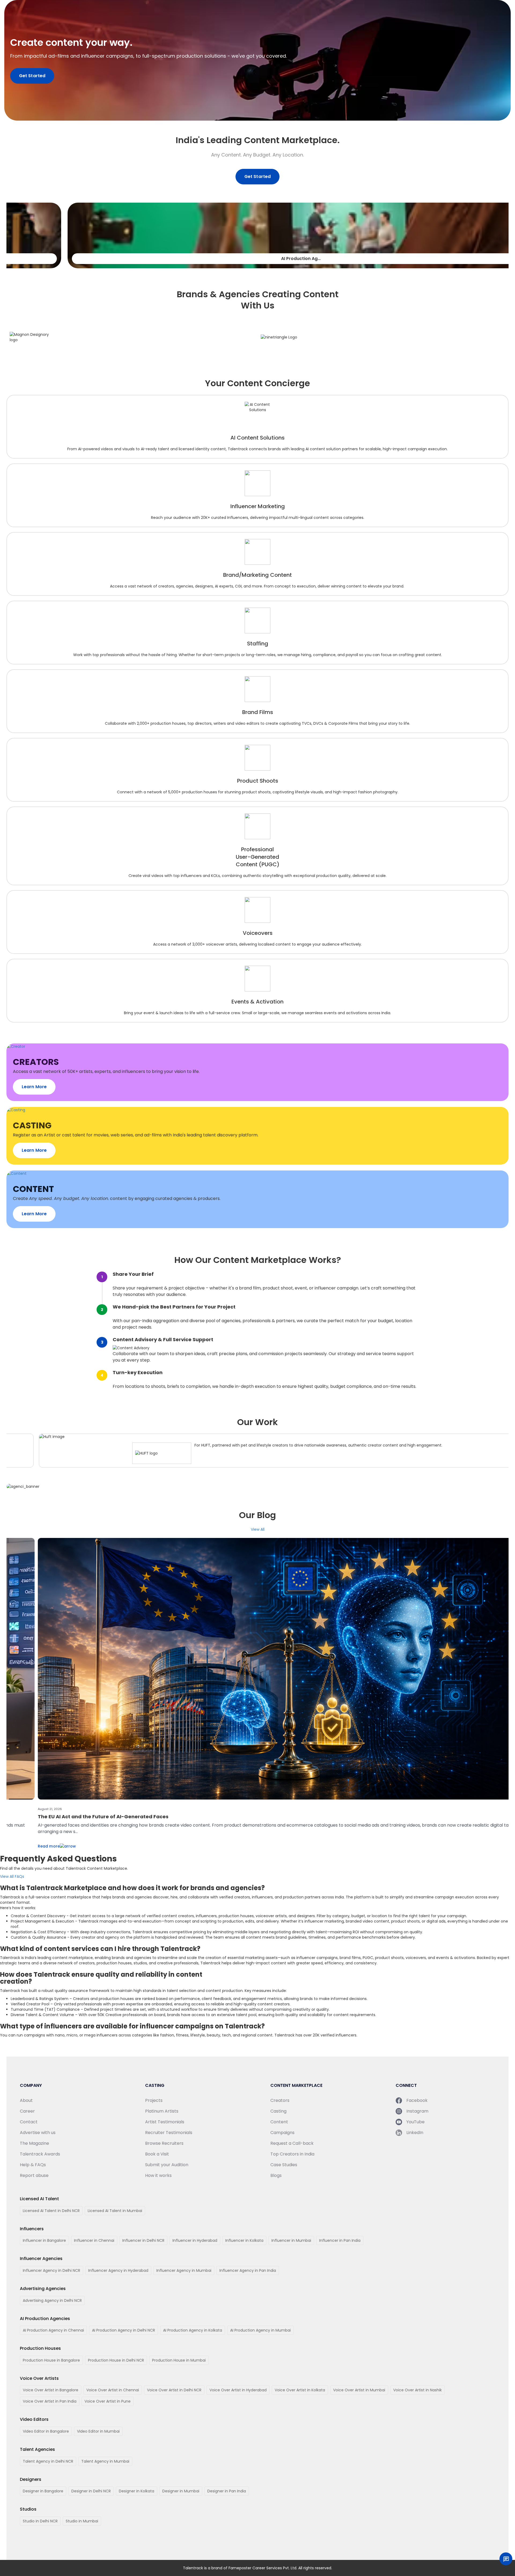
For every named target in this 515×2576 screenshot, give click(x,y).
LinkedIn (415, 2133)
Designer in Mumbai (181, 2491)
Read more (19, 1840)
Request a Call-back (292, 2143)
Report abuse (34, 2175)
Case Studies (284, 2165)
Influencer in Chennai (94, 2240)
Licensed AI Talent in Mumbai (115, 2211)
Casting (278, 2111)
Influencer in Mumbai (291, 2240)
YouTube (415, 2122)
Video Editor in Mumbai (98, 2431)
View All (258, 1529)
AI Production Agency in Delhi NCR (124, 2330)
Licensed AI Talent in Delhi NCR (51, 2211)
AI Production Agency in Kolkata (193, 2330)
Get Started (32, 76)
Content (279, 2122)
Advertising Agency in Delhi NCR (52, 2300)
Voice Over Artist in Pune (108, 2401)
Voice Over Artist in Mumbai (359, 2390)
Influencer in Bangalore (44, 2240)
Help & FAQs (33, 2165)
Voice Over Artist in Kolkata (300, 2390)
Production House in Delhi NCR (116, 2360)
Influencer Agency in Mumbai (184, 2270)
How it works (158, 2175)
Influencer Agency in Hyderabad (118, 2270)
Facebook (417, 2100)
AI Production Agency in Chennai (53, 2330)
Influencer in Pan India (340, 2240)
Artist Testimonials (165, 2122)
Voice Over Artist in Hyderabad (238, 2390)
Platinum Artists (162, 2111)
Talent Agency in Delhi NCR (48, 2461)
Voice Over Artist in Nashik (417, 2390)
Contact (29, 2122)
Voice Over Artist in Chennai (113, 2390)
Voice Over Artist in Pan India (50, 2401)
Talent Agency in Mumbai (105, 2461)
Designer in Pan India (227, 2491)
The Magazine (34, 2143)
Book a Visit (157, 2154)
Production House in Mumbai (179, 2360)
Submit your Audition (167, 2165)
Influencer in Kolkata (244, 2240)
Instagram (417, 2111)
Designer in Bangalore (43, 2491)
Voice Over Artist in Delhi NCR (174, 2390)
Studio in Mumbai (82, 2521)
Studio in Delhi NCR (40, 2521)
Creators (280, 2100)
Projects (154, 2100)
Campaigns (282, 2133)
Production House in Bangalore (51, 2360)
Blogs (276, 2175)
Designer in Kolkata (137, 2491)
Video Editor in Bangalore (46, 2431)
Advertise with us (38, 2133)
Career (27, 2111)
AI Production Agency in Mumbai (260, 2330)
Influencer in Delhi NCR (143, 2240)
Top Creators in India (292, 2154)
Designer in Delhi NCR (91, 2491)
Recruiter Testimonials (169, 2133)
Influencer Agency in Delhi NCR (51, 2270)
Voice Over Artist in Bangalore (51, 2390)
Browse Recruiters (164, 2143)
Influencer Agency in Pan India (248, 2270)
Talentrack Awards (40, 2154)
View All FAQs (12, 1876)
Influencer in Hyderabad (195, 2240)
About (26, 2100)
